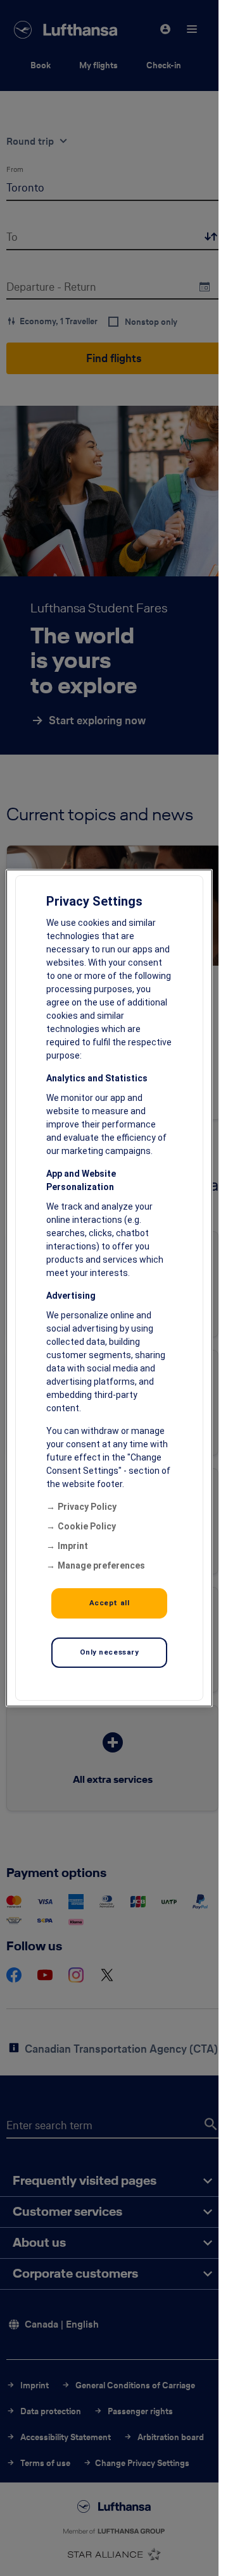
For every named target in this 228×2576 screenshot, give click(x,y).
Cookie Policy (87, 1526)
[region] (110, 1288)
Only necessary (110, 1652)
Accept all (110, 1603)
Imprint (73, 1546)
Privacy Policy (87, 1507)
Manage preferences (101, 1565)
